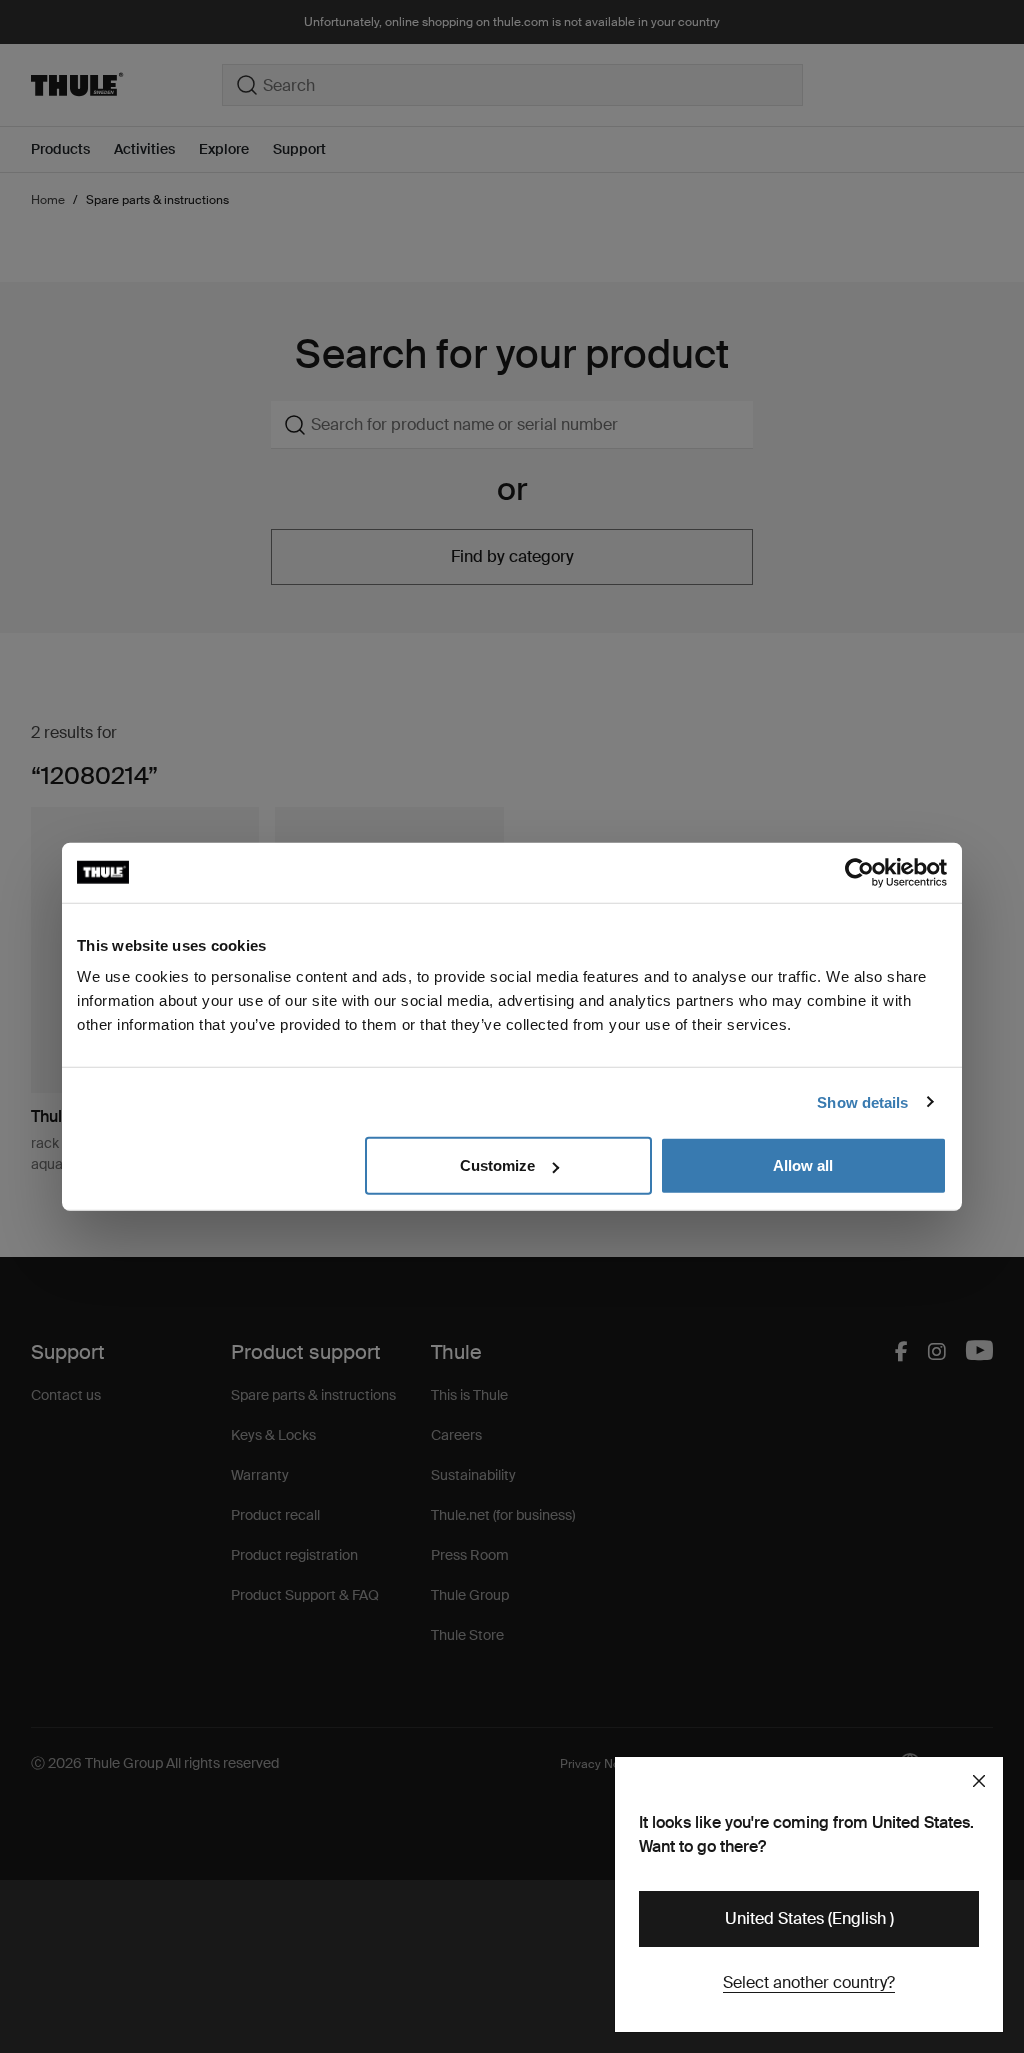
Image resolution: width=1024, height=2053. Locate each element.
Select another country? (809, 1982)
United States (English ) (809, 1918)
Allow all (803, 1165)
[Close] (979, 1781)
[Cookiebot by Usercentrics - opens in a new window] (859, 872)
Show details (862, 1101)
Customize (497, 1165)
